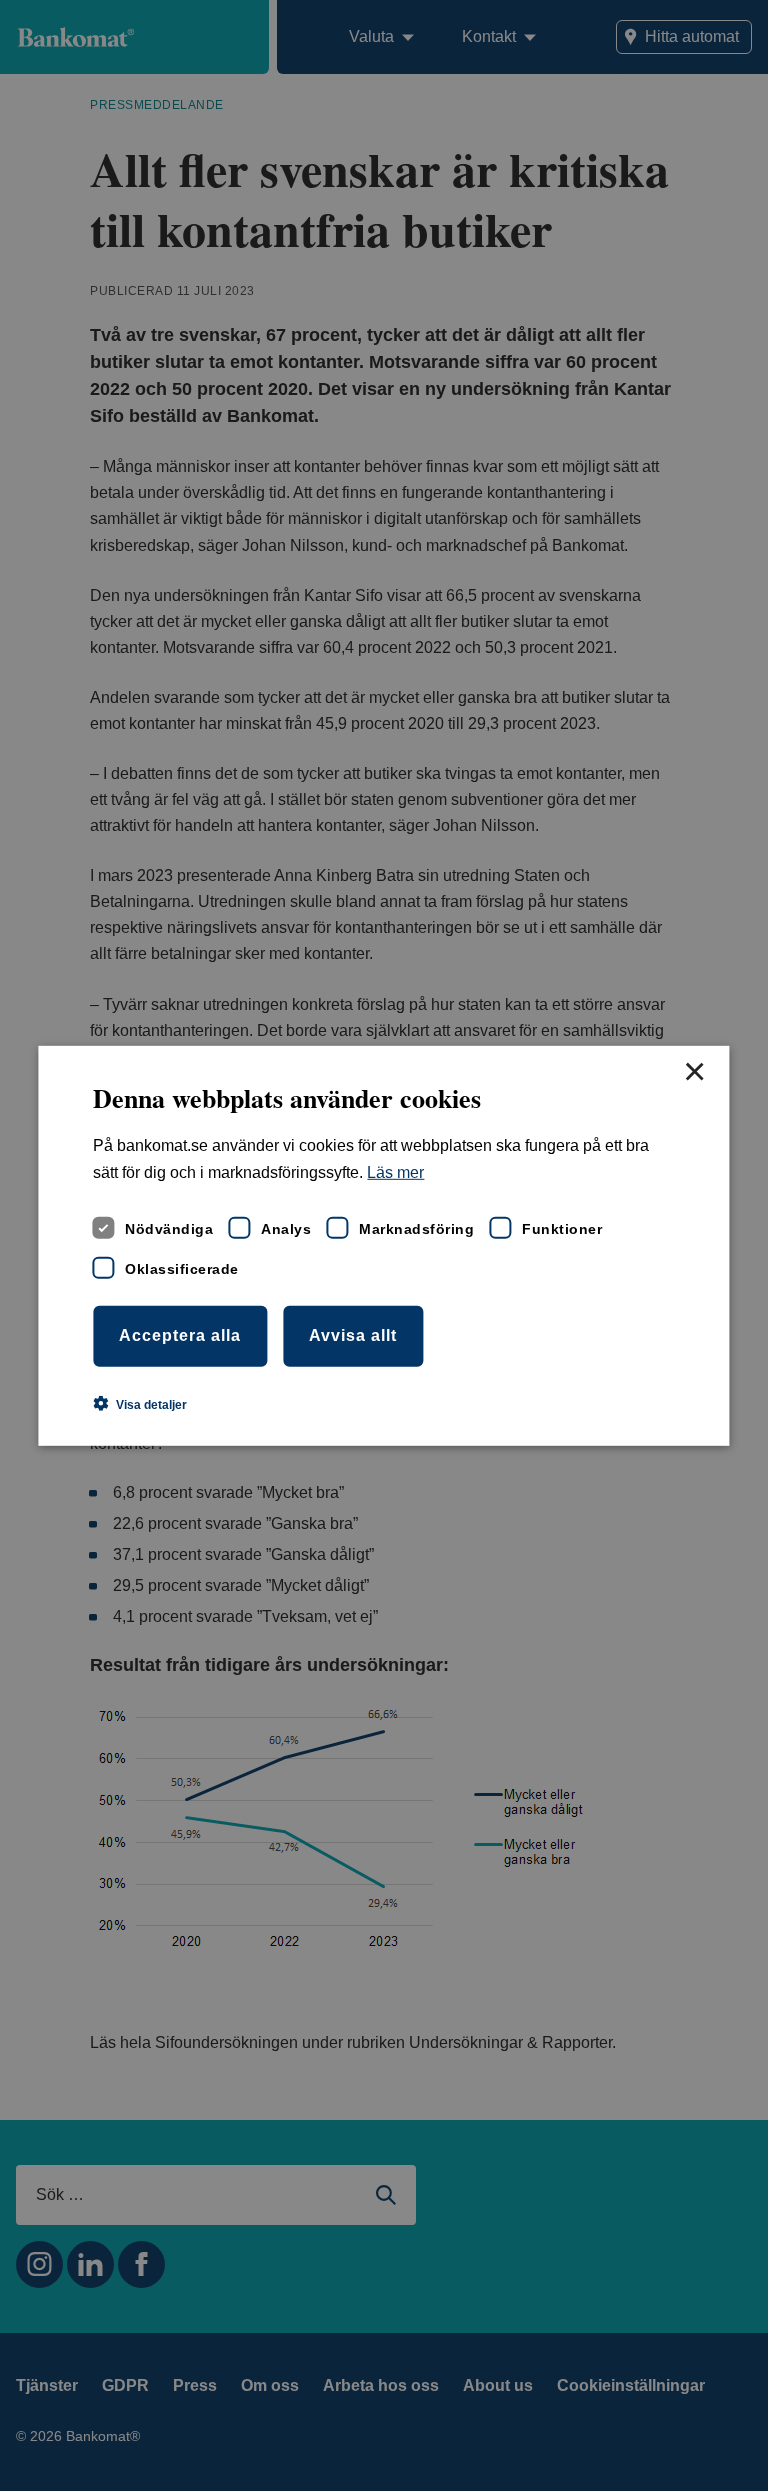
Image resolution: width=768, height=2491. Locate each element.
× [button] (694, 1072)
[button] (140, 1404)
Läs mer (395, 1172)
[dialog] (383, 1245)
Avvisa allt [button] (353, 1335)
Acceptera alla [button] (180, 1335)
